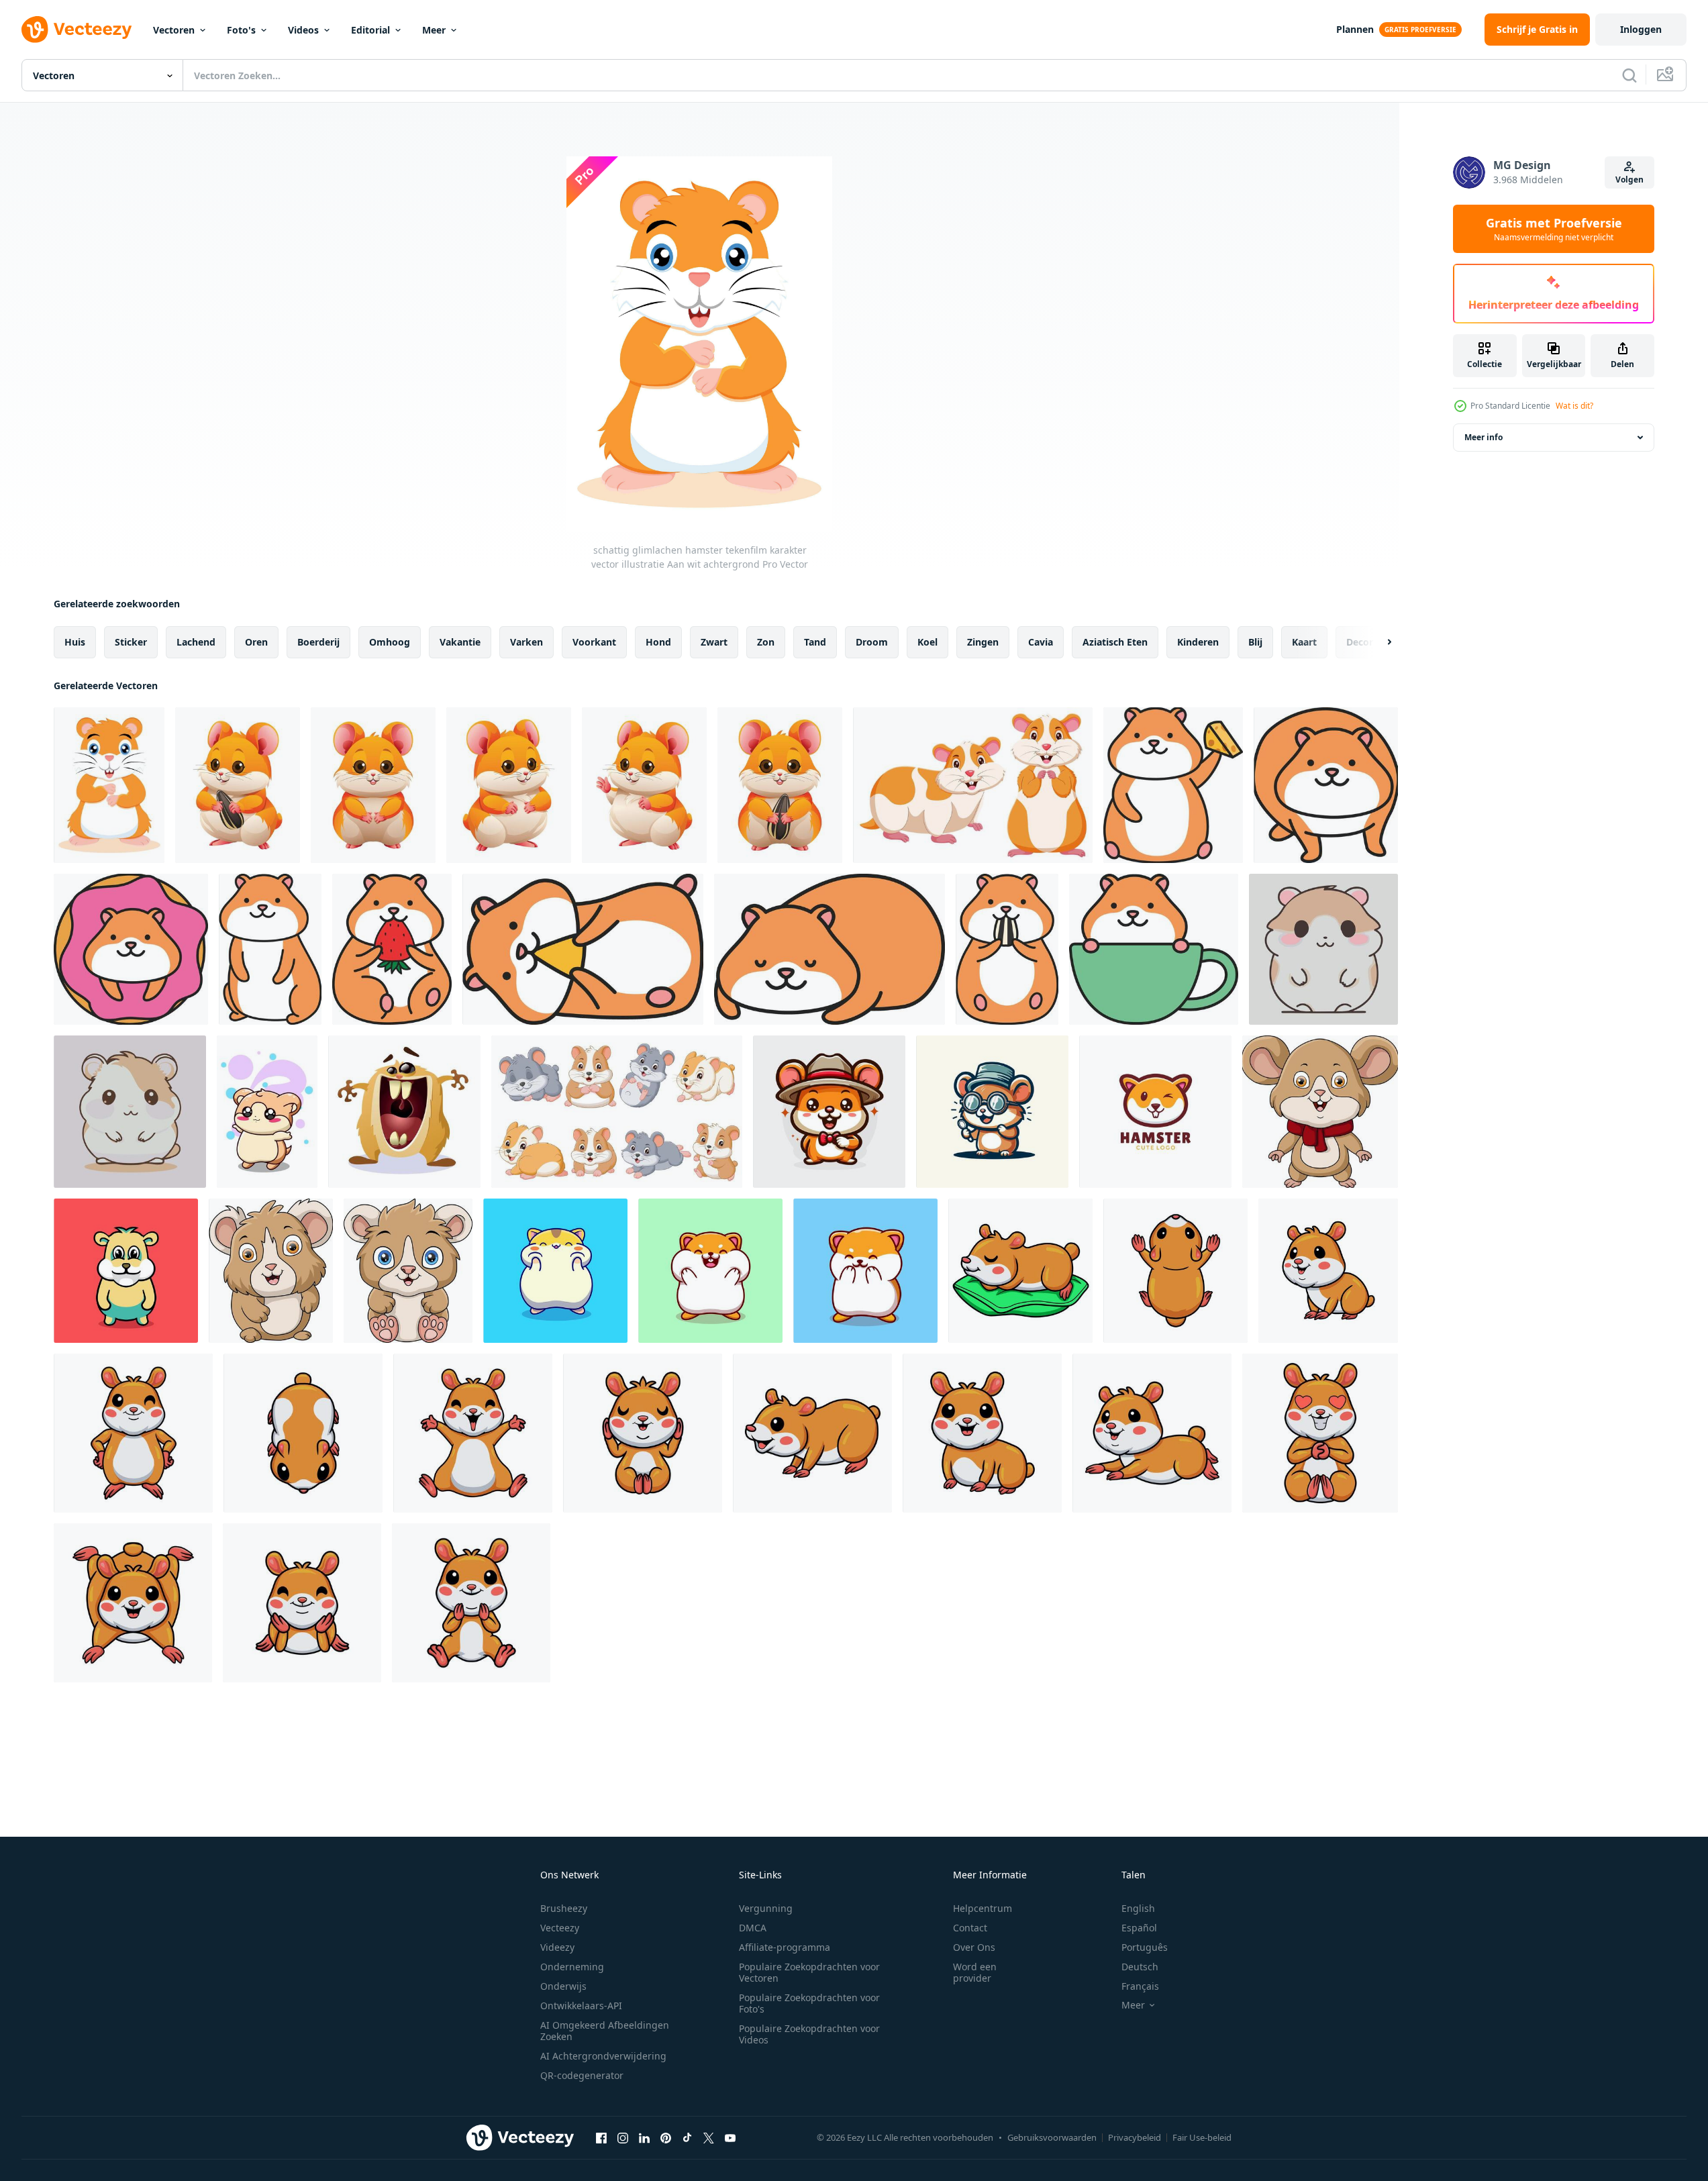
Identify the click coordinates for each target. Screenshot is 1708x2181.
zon (766, 642)
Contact (970, 1928)
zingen (983, 642)
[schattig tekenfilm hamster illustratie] (1173, 785)
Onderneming (572, 1967)
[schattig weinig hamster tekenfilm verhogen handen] (473, 1433)
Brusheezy (564, 1908)
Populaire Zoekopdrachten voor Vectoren (809, 1972)
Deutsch (1140, 1967)
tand (815, 642)
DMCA (753, 1928)
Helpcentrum (983, 1908)
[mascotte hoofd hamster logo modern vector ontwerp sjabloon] (1155, 1112)
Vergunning (766, 1908)
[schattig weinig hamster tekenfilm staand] (133, 1433)
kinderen (1198, 642)
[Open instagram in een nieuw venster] (623, 2137)
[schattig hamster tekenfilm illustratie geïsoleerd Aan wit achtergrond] (373, 785)
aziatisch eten (1115, 642)
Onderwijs (563, 1986)
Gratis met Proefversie (1554, 229)
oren (256, 642)
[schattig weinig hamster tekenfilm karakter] (1175, 1271)
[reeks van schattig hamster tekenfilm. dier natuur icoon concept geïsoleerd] (617, 1112)
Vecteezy (560, 1928)
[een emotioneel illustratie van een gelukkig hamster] (404, 1112)
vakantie (460, 642)
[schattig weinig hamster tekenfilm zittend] (643, 1433)
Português (1145, 1947)
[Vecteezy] (77, 30)
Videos (303, 30)
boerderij (318, 642)
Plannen (1355, 29)
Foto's (241, 30)
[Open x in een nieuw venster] (709, 2137)
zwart (714, 642)
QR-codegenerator (582, 2075)
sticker (131, 642)
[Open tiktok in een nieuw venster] (687, 2137)
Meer (434, 30)
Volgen (1629, 180)
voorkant (594, 642)
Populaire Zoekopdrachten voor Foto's (809, 2003)
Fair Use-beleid (1202, 2137)
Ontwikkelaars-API (581, 2006)
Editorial (370, 30)
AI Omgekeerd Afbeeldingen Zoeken (605, 2031)
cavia (1041, 642)
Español (1139, 1928)
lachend (196, 642)
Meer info (1484, 437)
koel (927, 642)
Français (1140, 1986)
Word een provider (975, 1972)
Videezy (557, 1947)
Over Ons (974, 1947)
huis (75, 642)
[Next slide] (1378, 642)
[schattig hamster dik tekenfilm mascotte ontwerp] (126, 1271)
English (1138, 1908)
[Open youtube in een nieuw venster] (730, 2137)
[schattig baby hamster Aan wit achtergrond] (1320, 1112)
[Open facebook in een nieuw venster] (601, 2137)
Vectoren (174, 30)
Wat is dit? (1574, 406)
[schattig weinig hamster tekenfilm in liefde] (1320, 1433)
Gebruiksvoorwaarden (1052, 2137)
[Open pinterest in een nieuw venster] (666, 2137)
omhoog (390, 642)
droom (872, 642)
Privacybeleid (1135, 2137)
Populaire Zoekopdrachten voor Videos (809, 2034)
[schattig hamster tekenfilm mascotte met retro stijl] (829, 1112)
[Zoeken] (1629, 75)
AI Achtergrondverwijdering (603, 2056)
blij (1255, 642)
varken (526, 642)
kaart (1304, 642)
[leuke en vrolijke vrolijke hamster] (267, 1112)
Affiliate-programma (785, 1947)
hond (658, 642)
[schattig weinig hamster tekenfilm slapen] (1020, 1271)
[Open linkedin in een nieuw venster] (644, 2137)
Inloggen (1641, 29)
